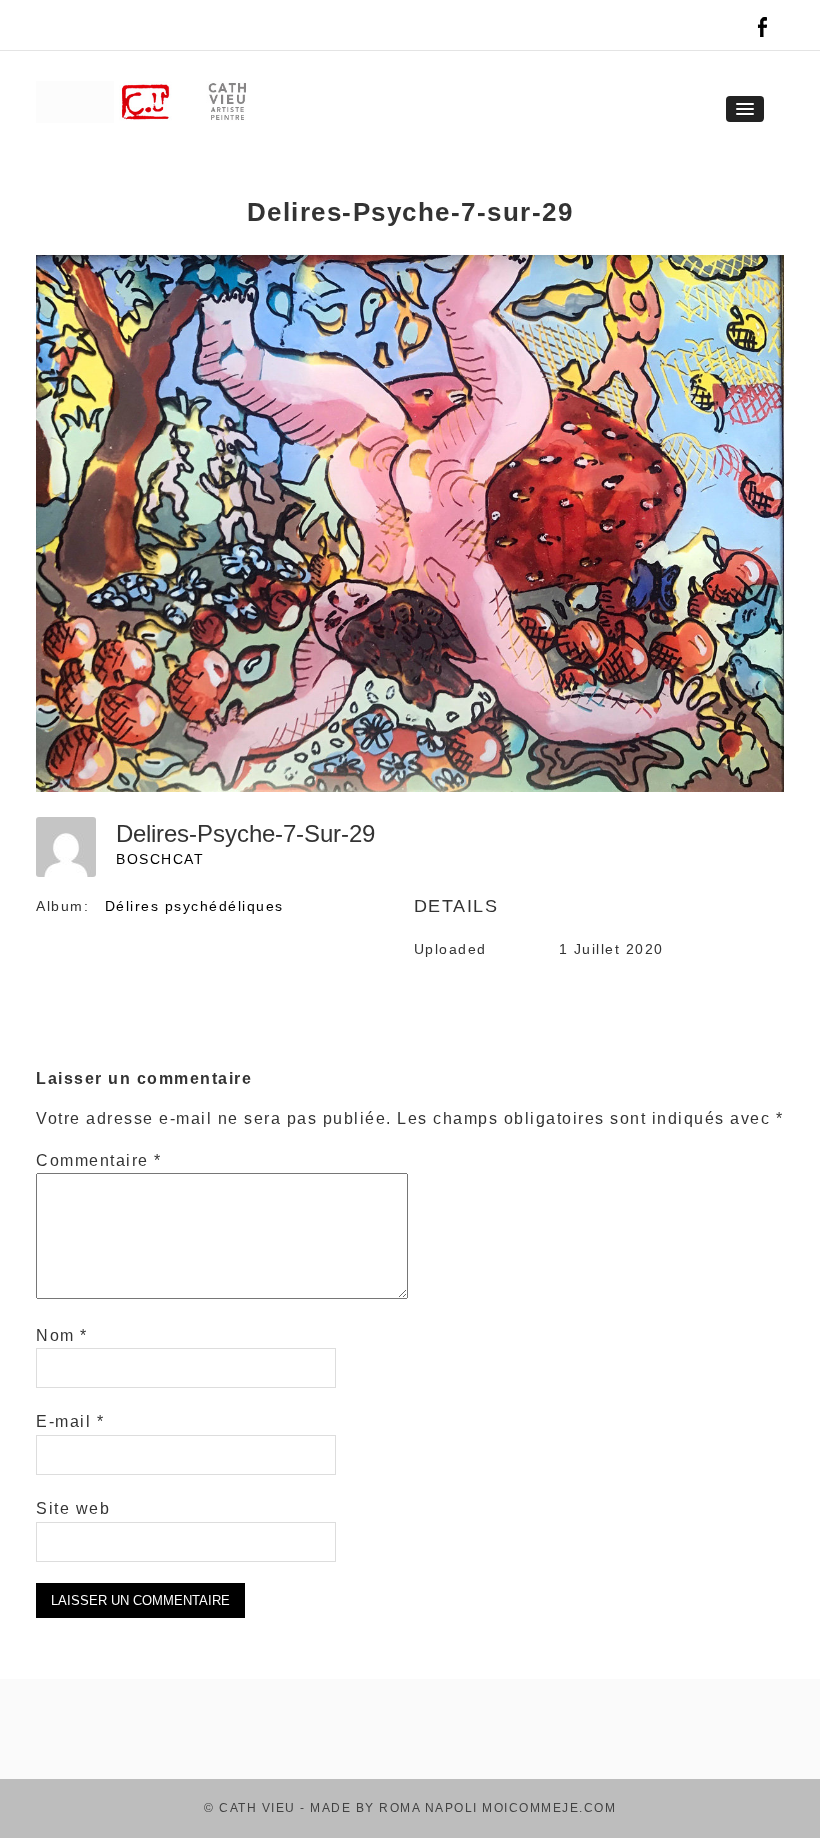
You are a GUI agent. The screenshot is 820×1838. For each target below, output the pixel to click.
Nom (62, 1335)
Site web (73, 1508)
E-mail (70, 1421)
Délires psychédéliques (194, 906)
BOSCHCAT (160, 859)
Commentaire (99, 1160)
